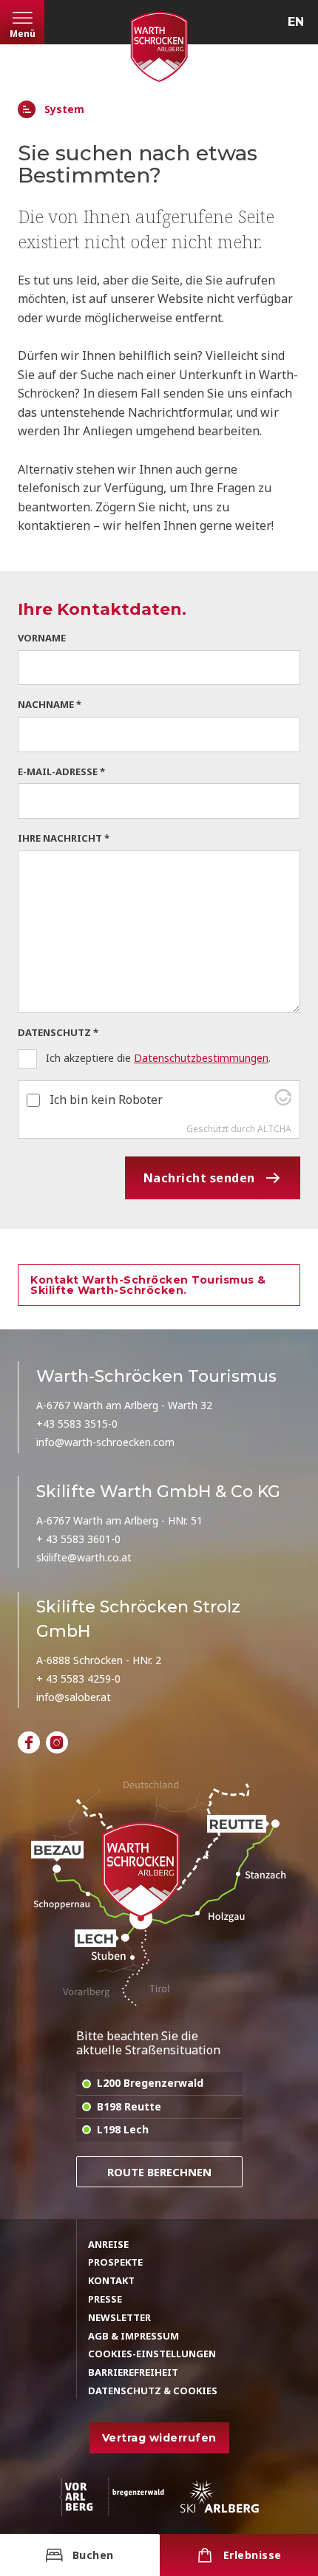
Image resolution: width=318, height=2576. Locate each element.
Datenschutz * (58, 1032)
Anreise (108, 2244)
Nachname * (50, 704)
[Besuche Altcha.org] (283, 1101)
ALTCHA (274, 1129)
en (296, 22)
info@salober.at (74, 1697)
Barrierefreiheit (133, 2372)
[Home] (27, 109)
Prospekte (115, 2262)
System (64, 110)
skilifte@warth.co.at (84, 1557)
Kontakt (111, 2280)
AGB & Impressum (133, 2336)
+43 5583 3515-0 (77, 1424)
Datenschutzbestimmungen (201, 1058)
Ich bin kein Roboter (106, 1100)
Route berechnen (159, 2172)
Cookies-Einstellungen (152, 2354)
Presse (105, 2299)
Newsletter (119, 2317)
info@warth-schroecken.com (105, 1442)
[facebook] (29, 1742)
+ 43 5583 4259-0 (78, 1679)
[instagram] (57, 1742)
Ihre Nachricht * (64, 838)
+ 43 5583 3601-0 (78, 1539)
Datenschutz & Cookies (153, 2391)
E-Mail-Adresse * (61, 771)
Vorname (42, 638)
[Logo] (159, 47)
